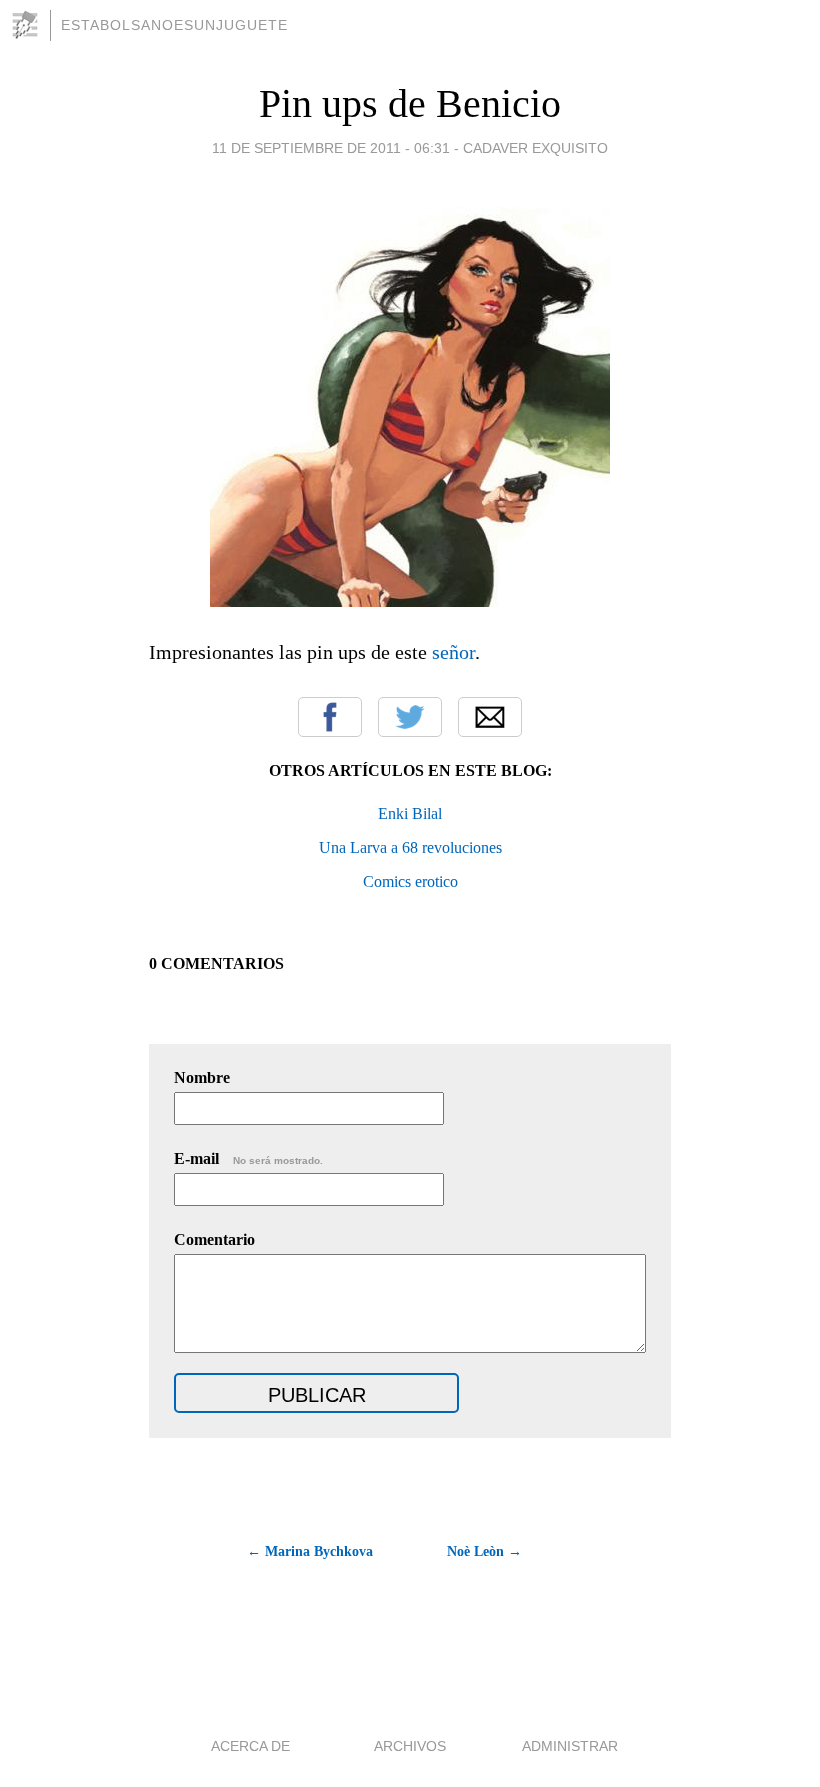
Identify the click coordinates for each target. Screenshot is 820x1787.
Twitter (410, 717)
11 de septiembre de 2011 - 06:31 (331, 148)
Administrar (570, 1746)
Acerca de (250, 1746)
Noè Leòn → (484, 1551)
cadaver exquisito (535, 148)
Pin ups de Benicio (410, 103)
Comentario (214, 1239)
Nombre (202, 1077)
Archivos (410, 1746)
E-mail (248, 1158)
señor (453, 652)
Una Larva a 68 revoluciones (410, 847)
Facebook (330, 717)
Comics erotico (410, 881)
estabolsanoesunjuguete (174, 25)
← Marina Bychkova (310, 1551)
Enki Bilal (410, 813)
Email (490, 717)
